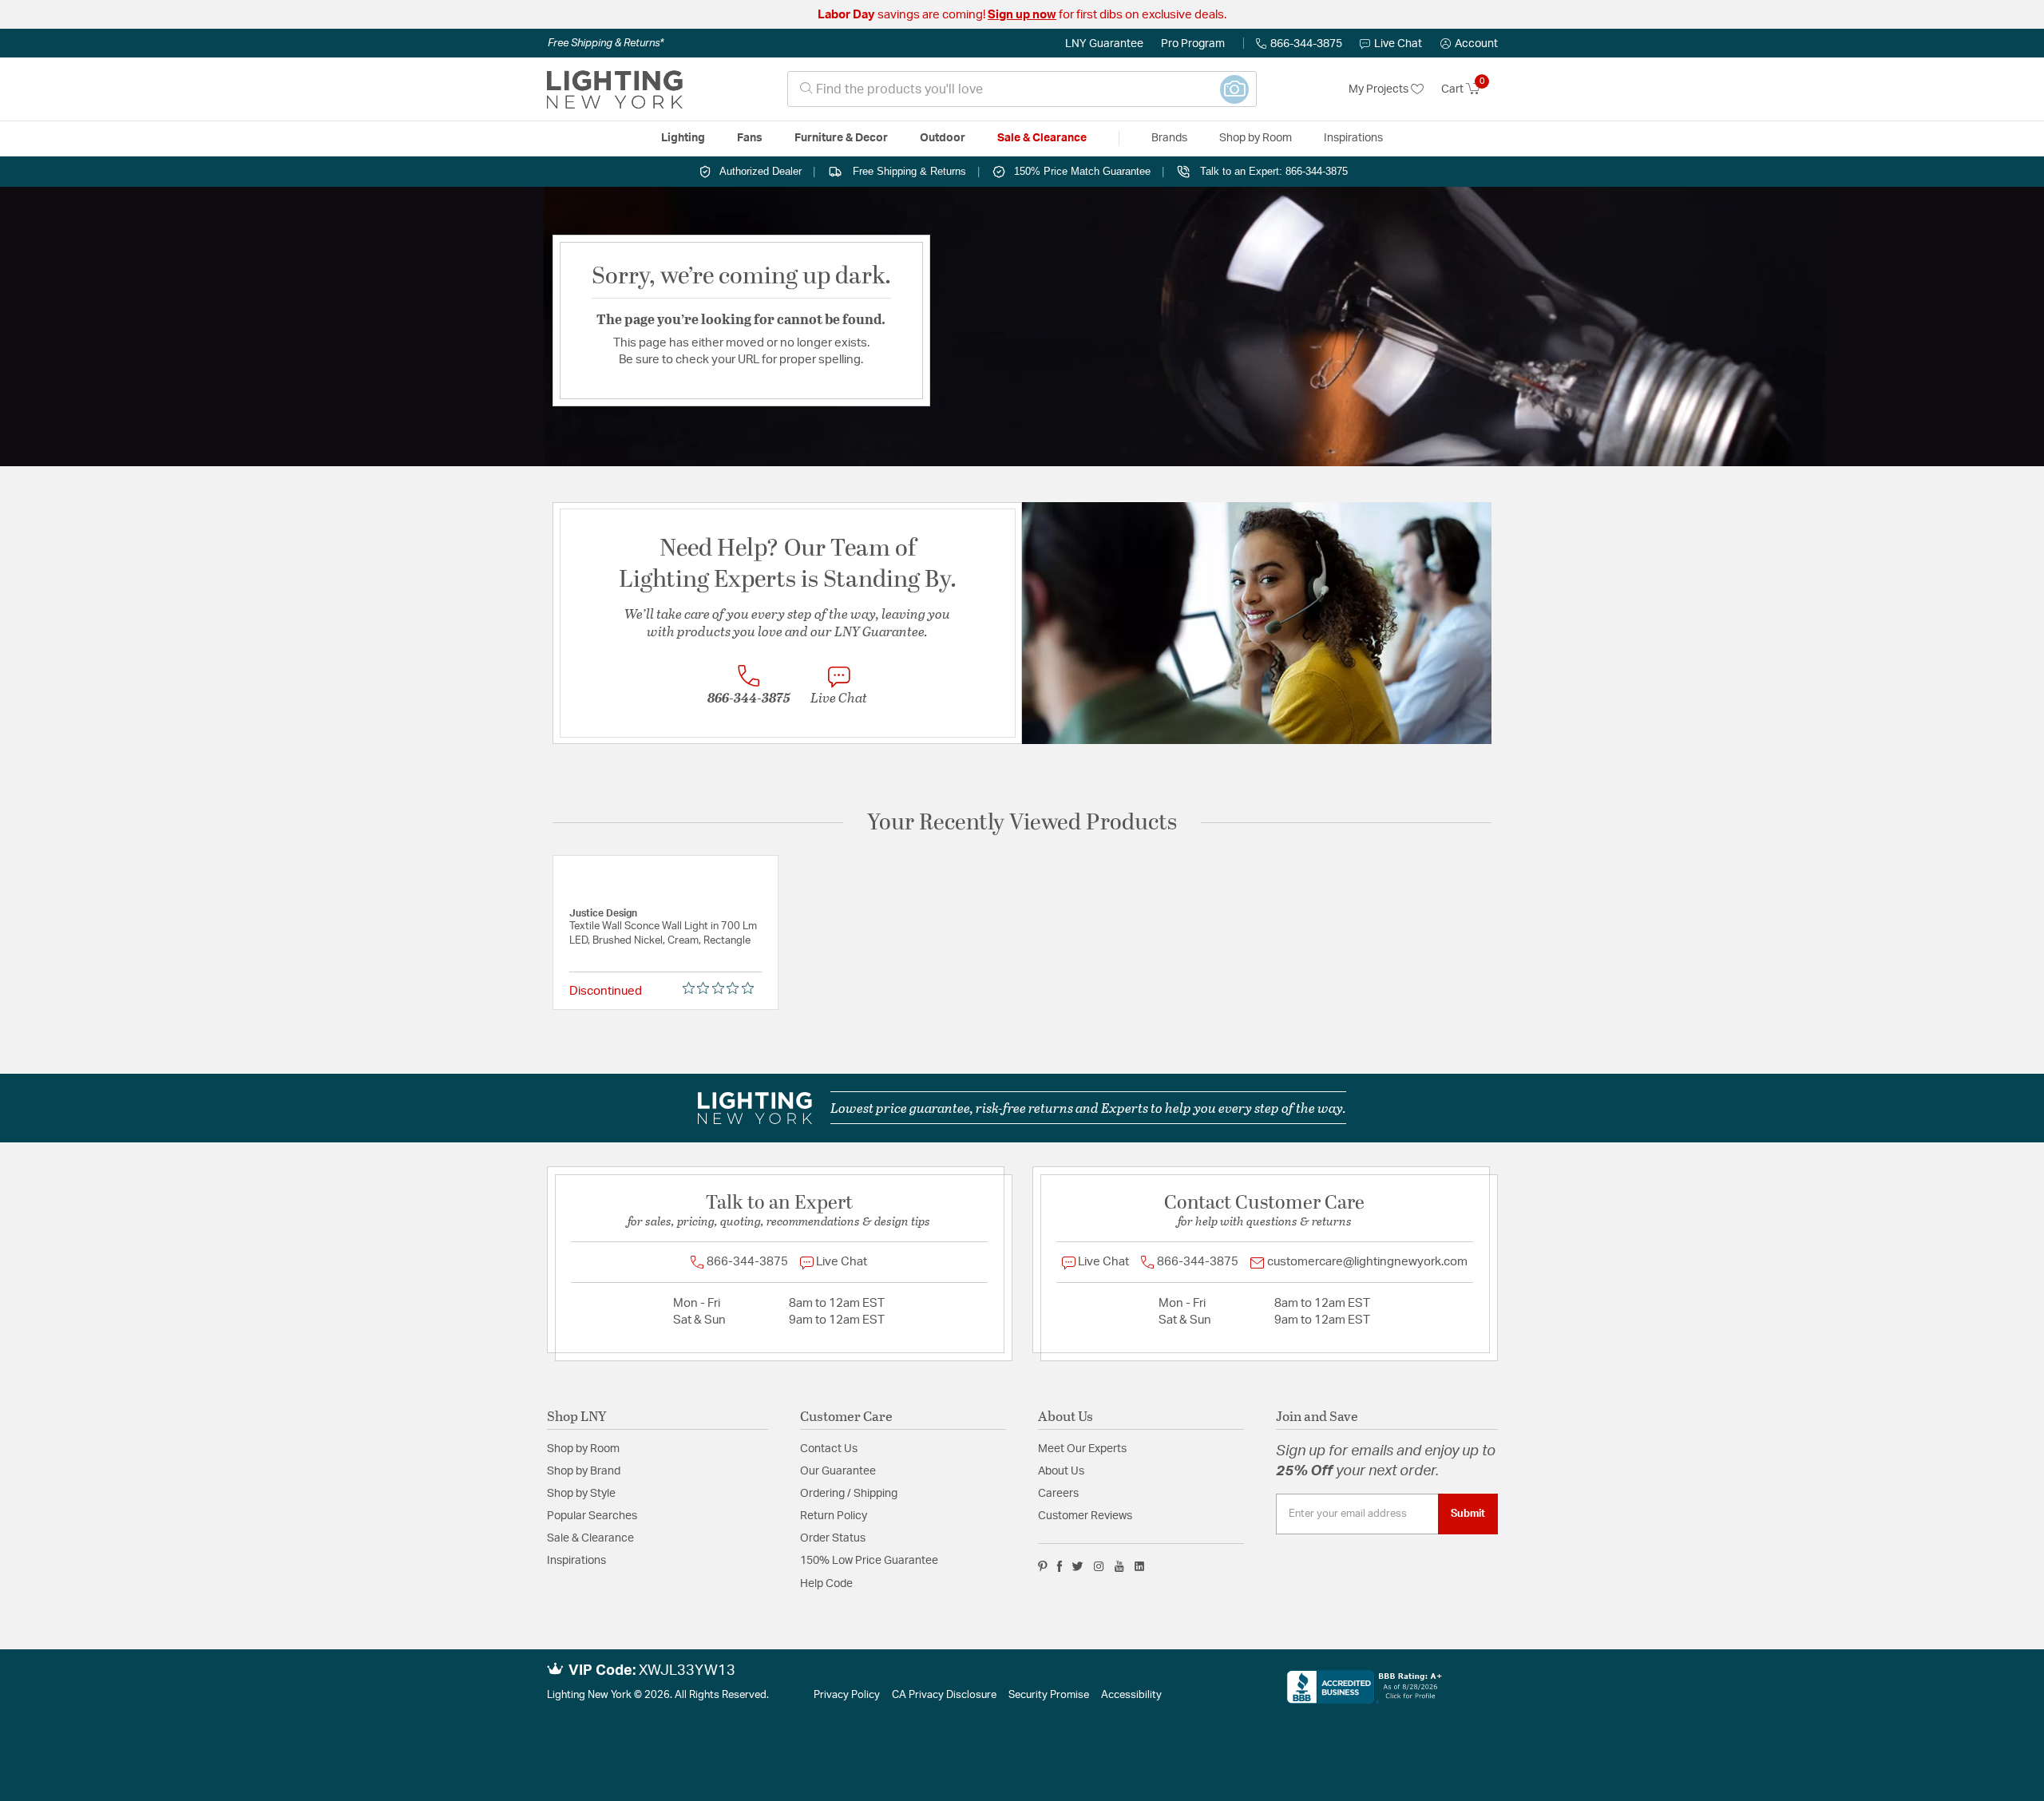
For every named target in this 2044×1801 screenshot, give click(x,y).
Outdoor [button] (943, 138)
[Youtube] (1119, 1566)
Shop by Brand (584, 1471)
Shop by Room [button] (1256, 138)
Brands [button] (1169, 138)
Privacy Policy (847, 1695)
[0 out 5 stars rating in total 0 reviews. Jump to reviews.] (722, 988)
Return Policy (834, 1516)
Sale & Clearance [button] (1042, 138)
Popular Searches (592, 1516)
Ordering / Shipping (849, 1494)
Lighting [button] (683, 138)
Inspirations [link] (1353, 138)
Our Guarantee (838, 1471)
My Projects (1380, 89)
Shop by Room (583, 1449)
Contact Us (829, 1449)
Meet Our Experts (1082, 1449)
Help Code (826, 1584)
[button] (1469, 44)
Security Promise (1049, 1695)
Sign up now (1022, 15)
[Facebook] (1060, 1566)
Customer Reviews (1085, 1516)
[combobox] (1022, 89)
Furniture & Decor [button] (841, 138)
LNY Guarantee (1104, 44)
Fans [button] (750, 138)
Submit (1468, 1514)
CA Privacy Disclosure (944, 1695)
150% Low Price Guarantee (869, 1561)
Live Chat (1398, 44)
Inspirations (576, 1561)
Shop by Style (581, 1494)
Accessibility (1131, 1695)
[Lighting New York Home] (615, 89)
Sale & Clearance (590, 1538)
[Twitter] (1077, 1566)
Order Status (833, 1538)
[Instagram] (1099, 1566)
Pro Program (1193, 44)
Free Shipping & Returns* (606, 43)
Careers (1058, 1494)
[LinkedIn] (1140, 1566)
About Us (1061, 1471)
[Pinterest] (1043, 1566)
